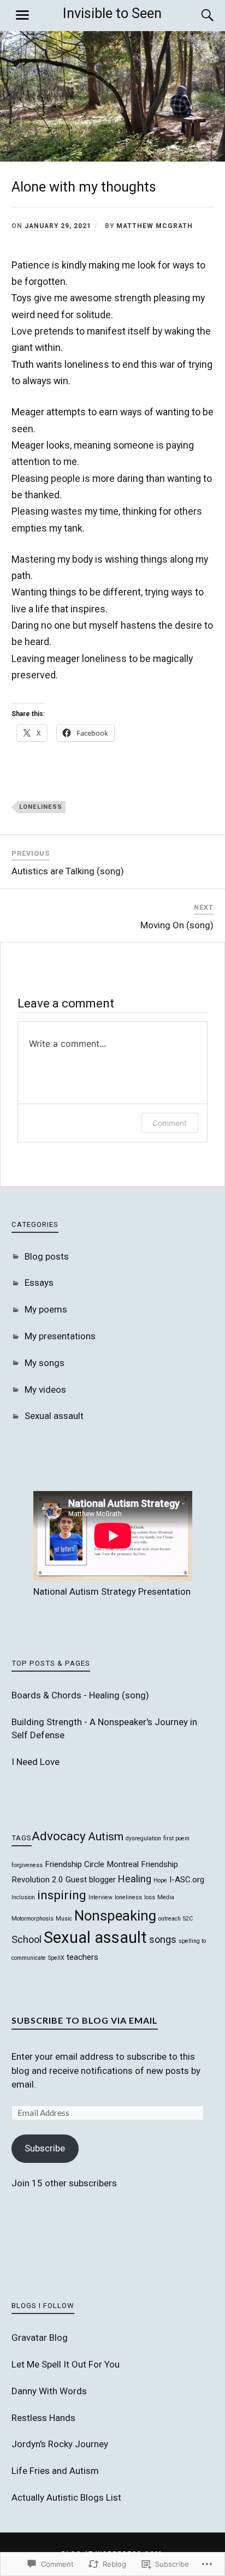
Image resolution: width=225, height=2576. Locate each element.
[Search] (197, 15)
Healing (135, 1879)
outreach (170, 1919)
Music (64, 1919)
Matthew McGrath (155, 226)
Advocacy (59, 1836)
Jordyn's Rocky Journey (60, 2444)
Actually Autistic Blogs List (66, 2497)
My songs (45, 1363)
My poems (46, 1309)
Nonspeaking (115, 1916)
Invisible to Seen (112, 13)
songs (163, 1939)
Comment (170, 1123)
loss (150, 1897)
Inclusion (23, 1897)
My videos (45, 1390)
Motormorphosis (32, 1919)
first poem (176, 1838)
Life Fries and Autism (55, 2471)
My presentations (60, 1336)
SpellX (56, 1958)
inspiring (62, 1895)
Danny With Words (49, 2391)
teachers (82, 1957)
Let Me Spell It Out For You (66, 2364)
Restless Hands (43, 2418)
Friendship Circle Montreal (92, 1864)
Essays (39, 1283)
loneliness (41, 807)
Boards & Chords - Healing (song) (80, 1695)
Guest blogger (91, 1880)
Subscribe (45, 2148)
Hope (160, 1880)
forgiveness (27, 1865)
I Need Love (35, 1762)
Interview (100, 1897)
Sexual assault (54, 1416)
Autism (106, 1836)
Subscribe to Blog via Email (85, 2020)
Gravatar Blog (40, 2338)
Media (166, 1897)
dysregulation (143, 1838)
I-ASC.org (187, 1880)
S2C (188, 1919)
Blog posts (47, 1256)
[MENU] (22, 15)
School (26, 1939)
